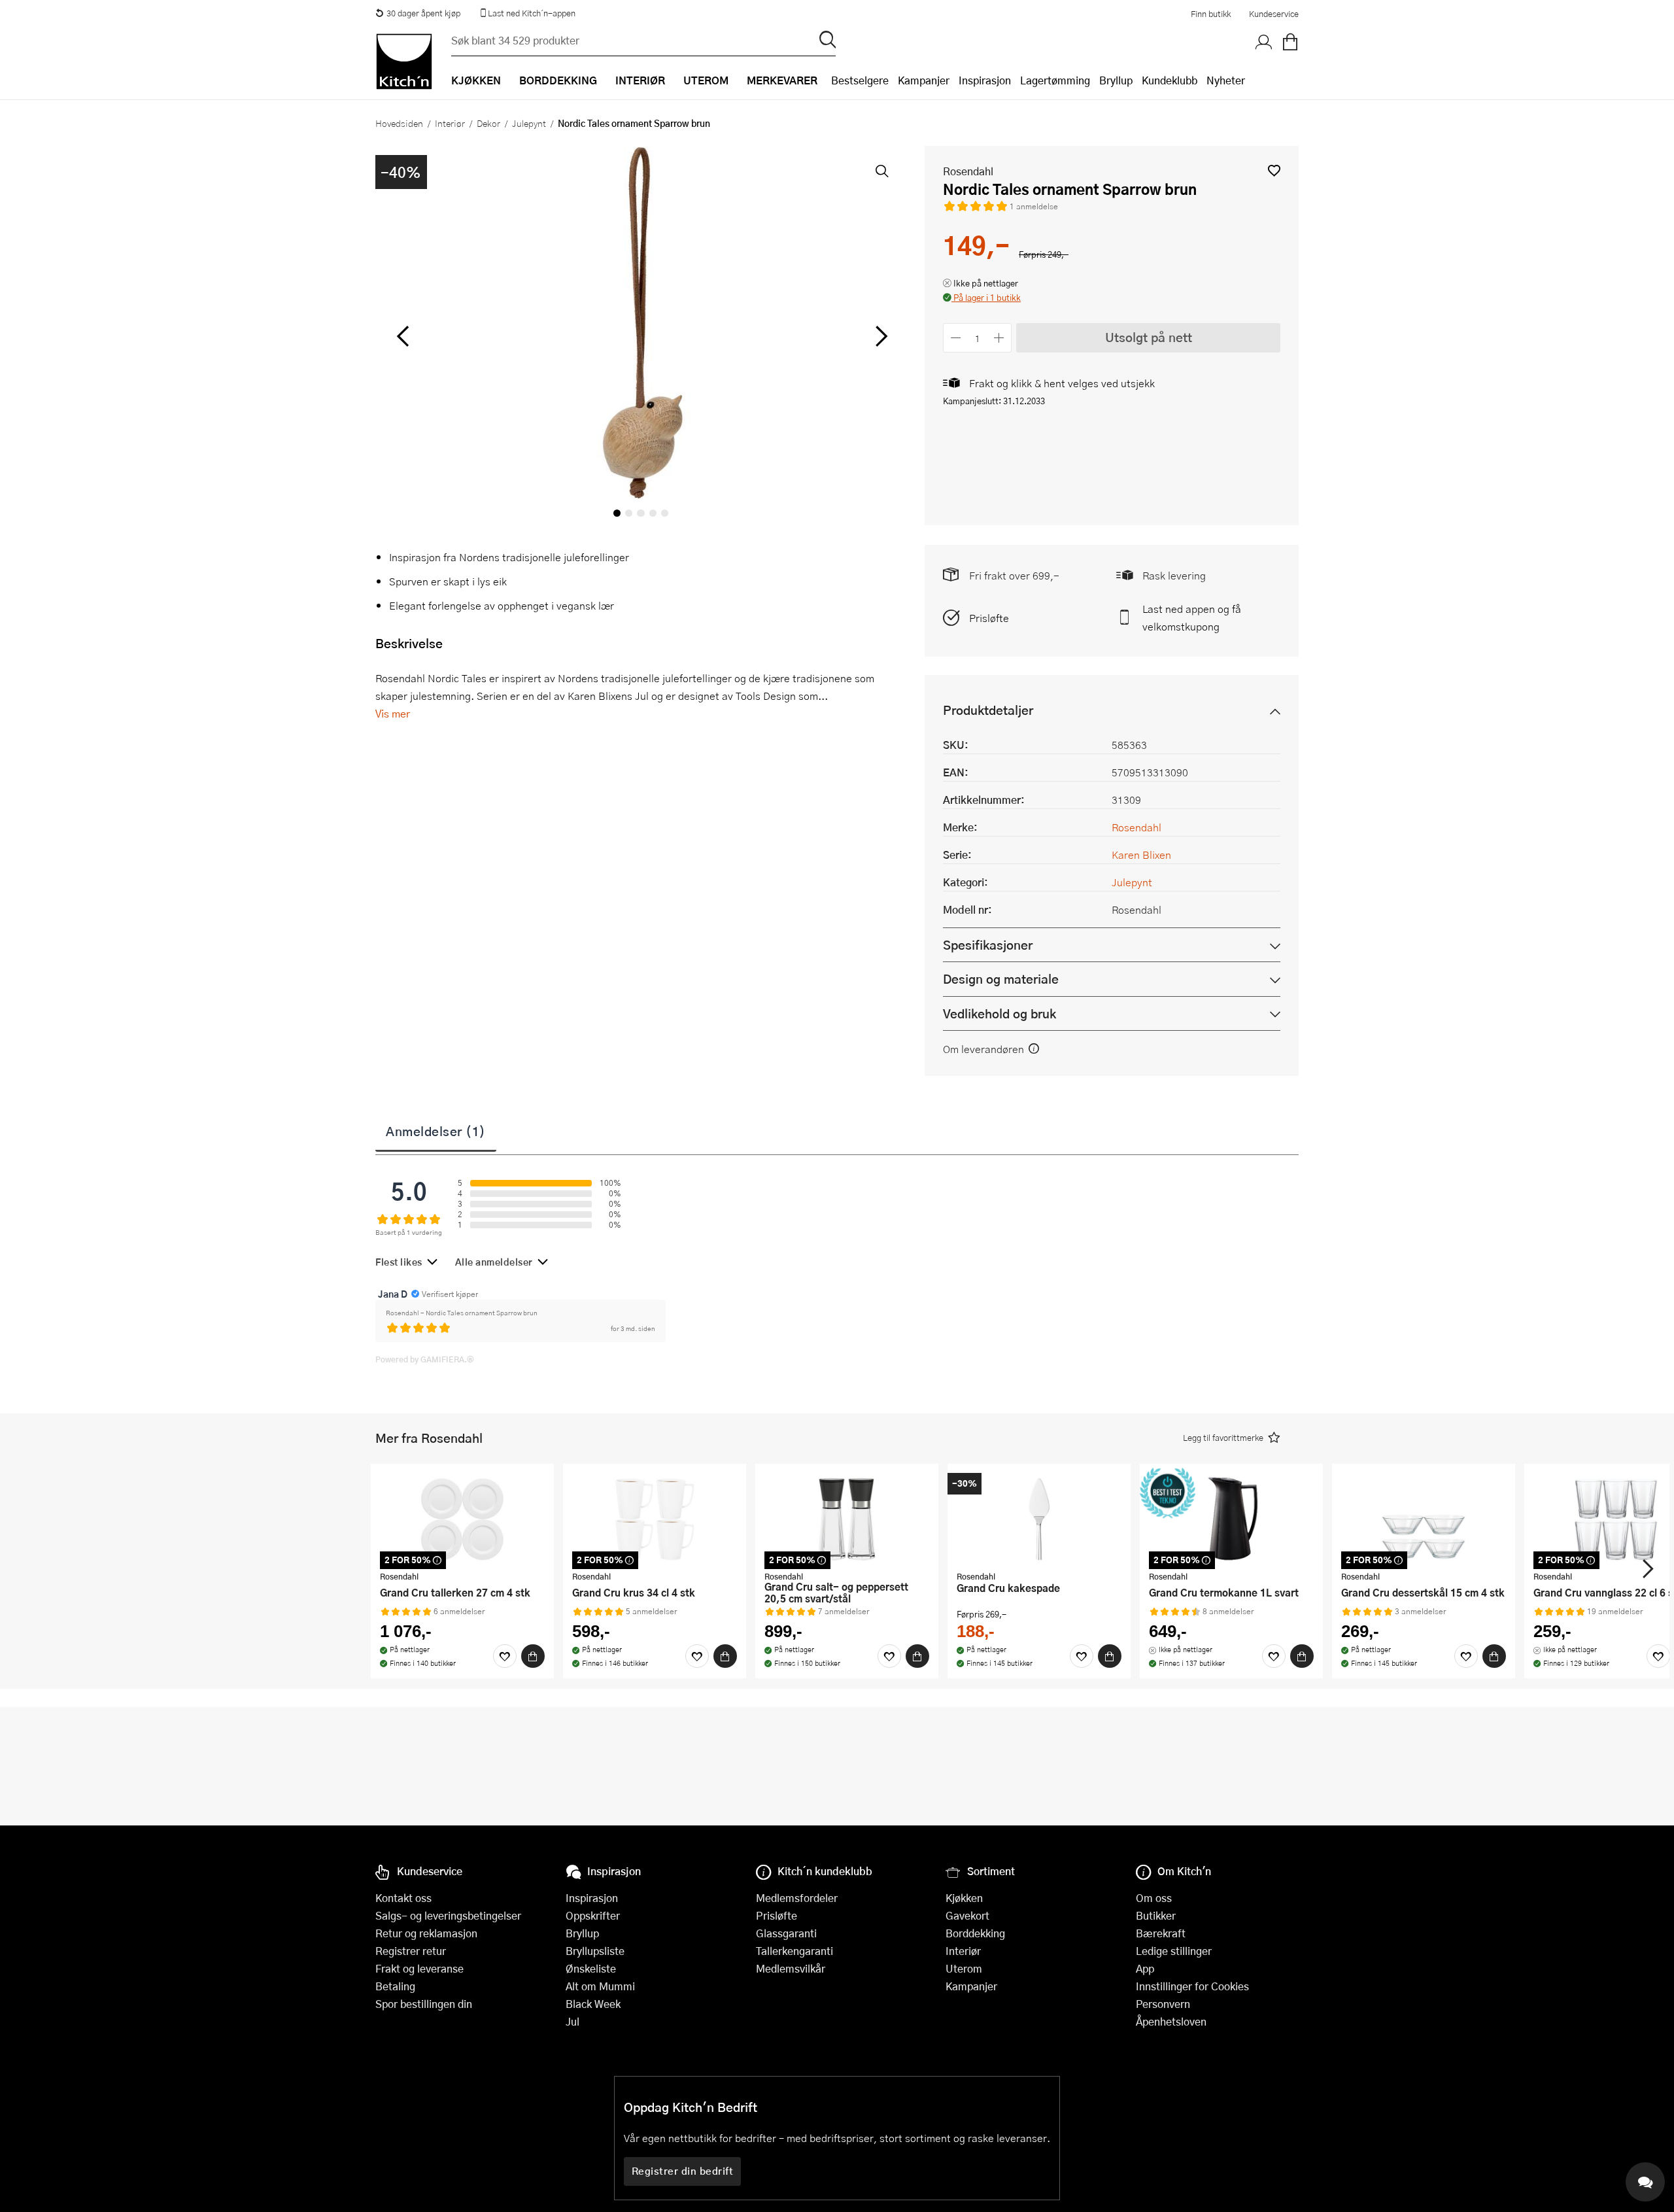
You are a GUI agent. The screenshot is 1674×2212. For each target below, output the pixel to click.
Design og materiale (1001, 979)
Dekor (488, 123)
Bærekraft (1161, 1933)
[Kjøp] (533, 1656)
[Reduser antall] (956, 338)
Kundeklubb (1170, 80)
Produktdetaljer (988, 710)
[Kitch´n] (404, 61)
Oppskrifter (593, 1915)
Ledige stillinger (1174, 1951)
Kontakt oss (403, 1898)
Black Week (593, 2004)
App (1145, 1968)
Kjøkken (964, 1898)
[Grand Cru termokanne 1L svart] (1231, 1519)
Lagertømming (1055, 80)
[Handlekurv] (1290, 43)
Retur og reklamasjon (426, 1933)
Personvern (1163, 2004)
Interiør (450, 123)
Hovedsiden (399, 123)
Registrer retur (411, 1951)
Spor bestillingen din (424, 2004)
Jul (572, 2021)
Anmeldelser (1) (436, 1131)
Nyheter (1226, 80)
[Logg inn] (1264, 43)
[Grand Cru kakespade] (1039, 1519)
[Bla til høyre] (879, 336)
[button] (1274, 170)
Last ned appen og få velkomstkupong (1192, 617)
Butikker (1156, 1915)
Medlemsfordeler (797, 1898)
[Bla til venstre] (402, 336)
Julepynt (529, 123)
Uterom (964, 1968)
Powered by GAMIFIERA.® (425, 1359)
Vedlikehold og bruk (999, 1013)
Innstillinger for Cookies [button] (1192, 1986)
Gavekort (967, 1915)
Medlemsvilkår (791, 1968)
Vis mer (393, 713)
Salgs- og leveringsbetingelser (448, 1915)
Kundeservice (1274, 14)
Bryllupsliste (595, 1951)
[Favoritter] (505, 1656)
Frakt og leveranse (419, 1968)
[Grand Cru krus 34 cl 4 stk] (655, 1519)
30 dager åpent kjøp (423, 13)
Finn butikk (1211, 14)
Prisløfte (989, 618)
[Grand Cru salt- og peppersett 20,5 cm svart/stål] (847, 1519)
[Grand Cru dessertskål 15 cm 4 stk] (1424, 1519)
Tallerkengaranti (794, 1951)
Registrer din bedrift (683, 2171)
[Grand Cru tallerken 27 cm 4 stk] (462, 1519)
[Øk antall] (999, 338)
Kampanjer (924, 80)
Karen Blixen (1141, 855)
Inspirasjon (985, 80)
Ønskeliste (591, 1968)
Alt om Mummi (600, 1986)
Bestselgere (860, 80)
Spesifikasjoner (988, 945)
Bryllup (1116, 80)
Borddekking (975, 1933)
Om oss (1154, 1898)
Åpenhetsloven (1171, 2021)
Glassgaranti (786, 1933)
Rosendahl (968, 171)
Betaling (395, 1986)
